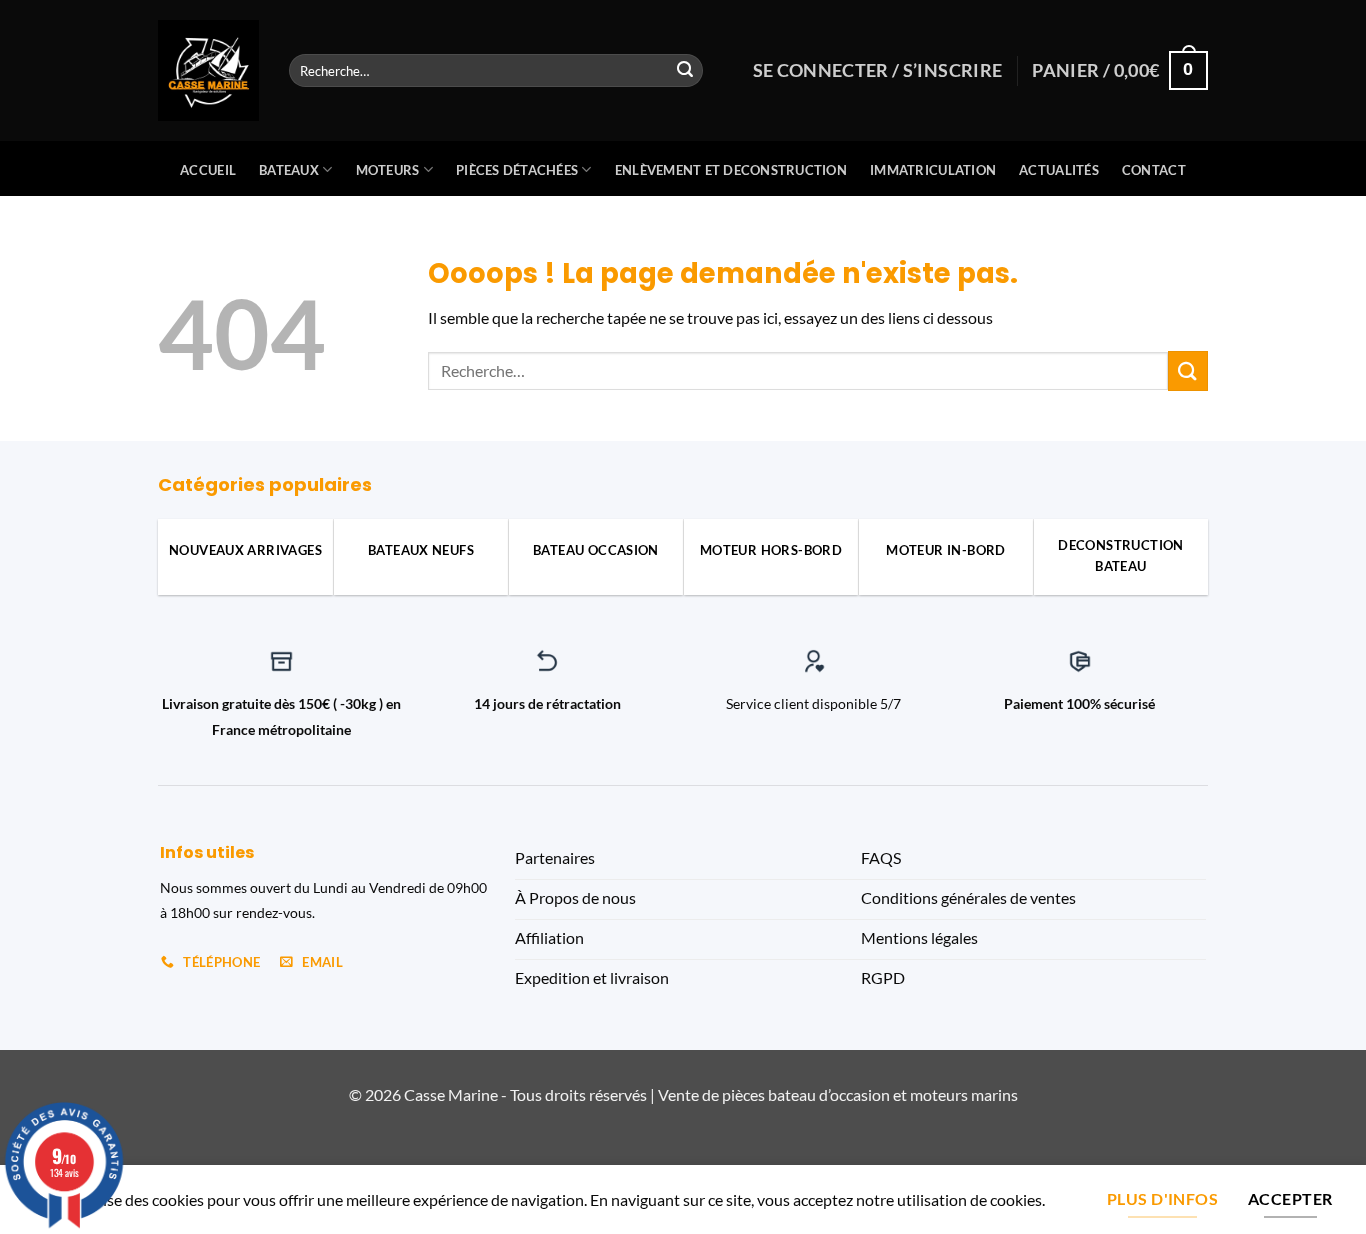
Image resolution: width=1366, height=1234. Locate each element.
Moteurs (388, 170)
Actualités (1059, 170)
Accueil (208, 170)
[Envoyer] (685, 71)
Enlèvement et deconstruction (731, 170)
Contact (1154, 170)
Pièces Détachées (517, 170)
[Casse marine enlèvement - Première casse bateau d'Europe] (208, 70)
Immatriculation (933, 170)
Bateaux (289, 170)
